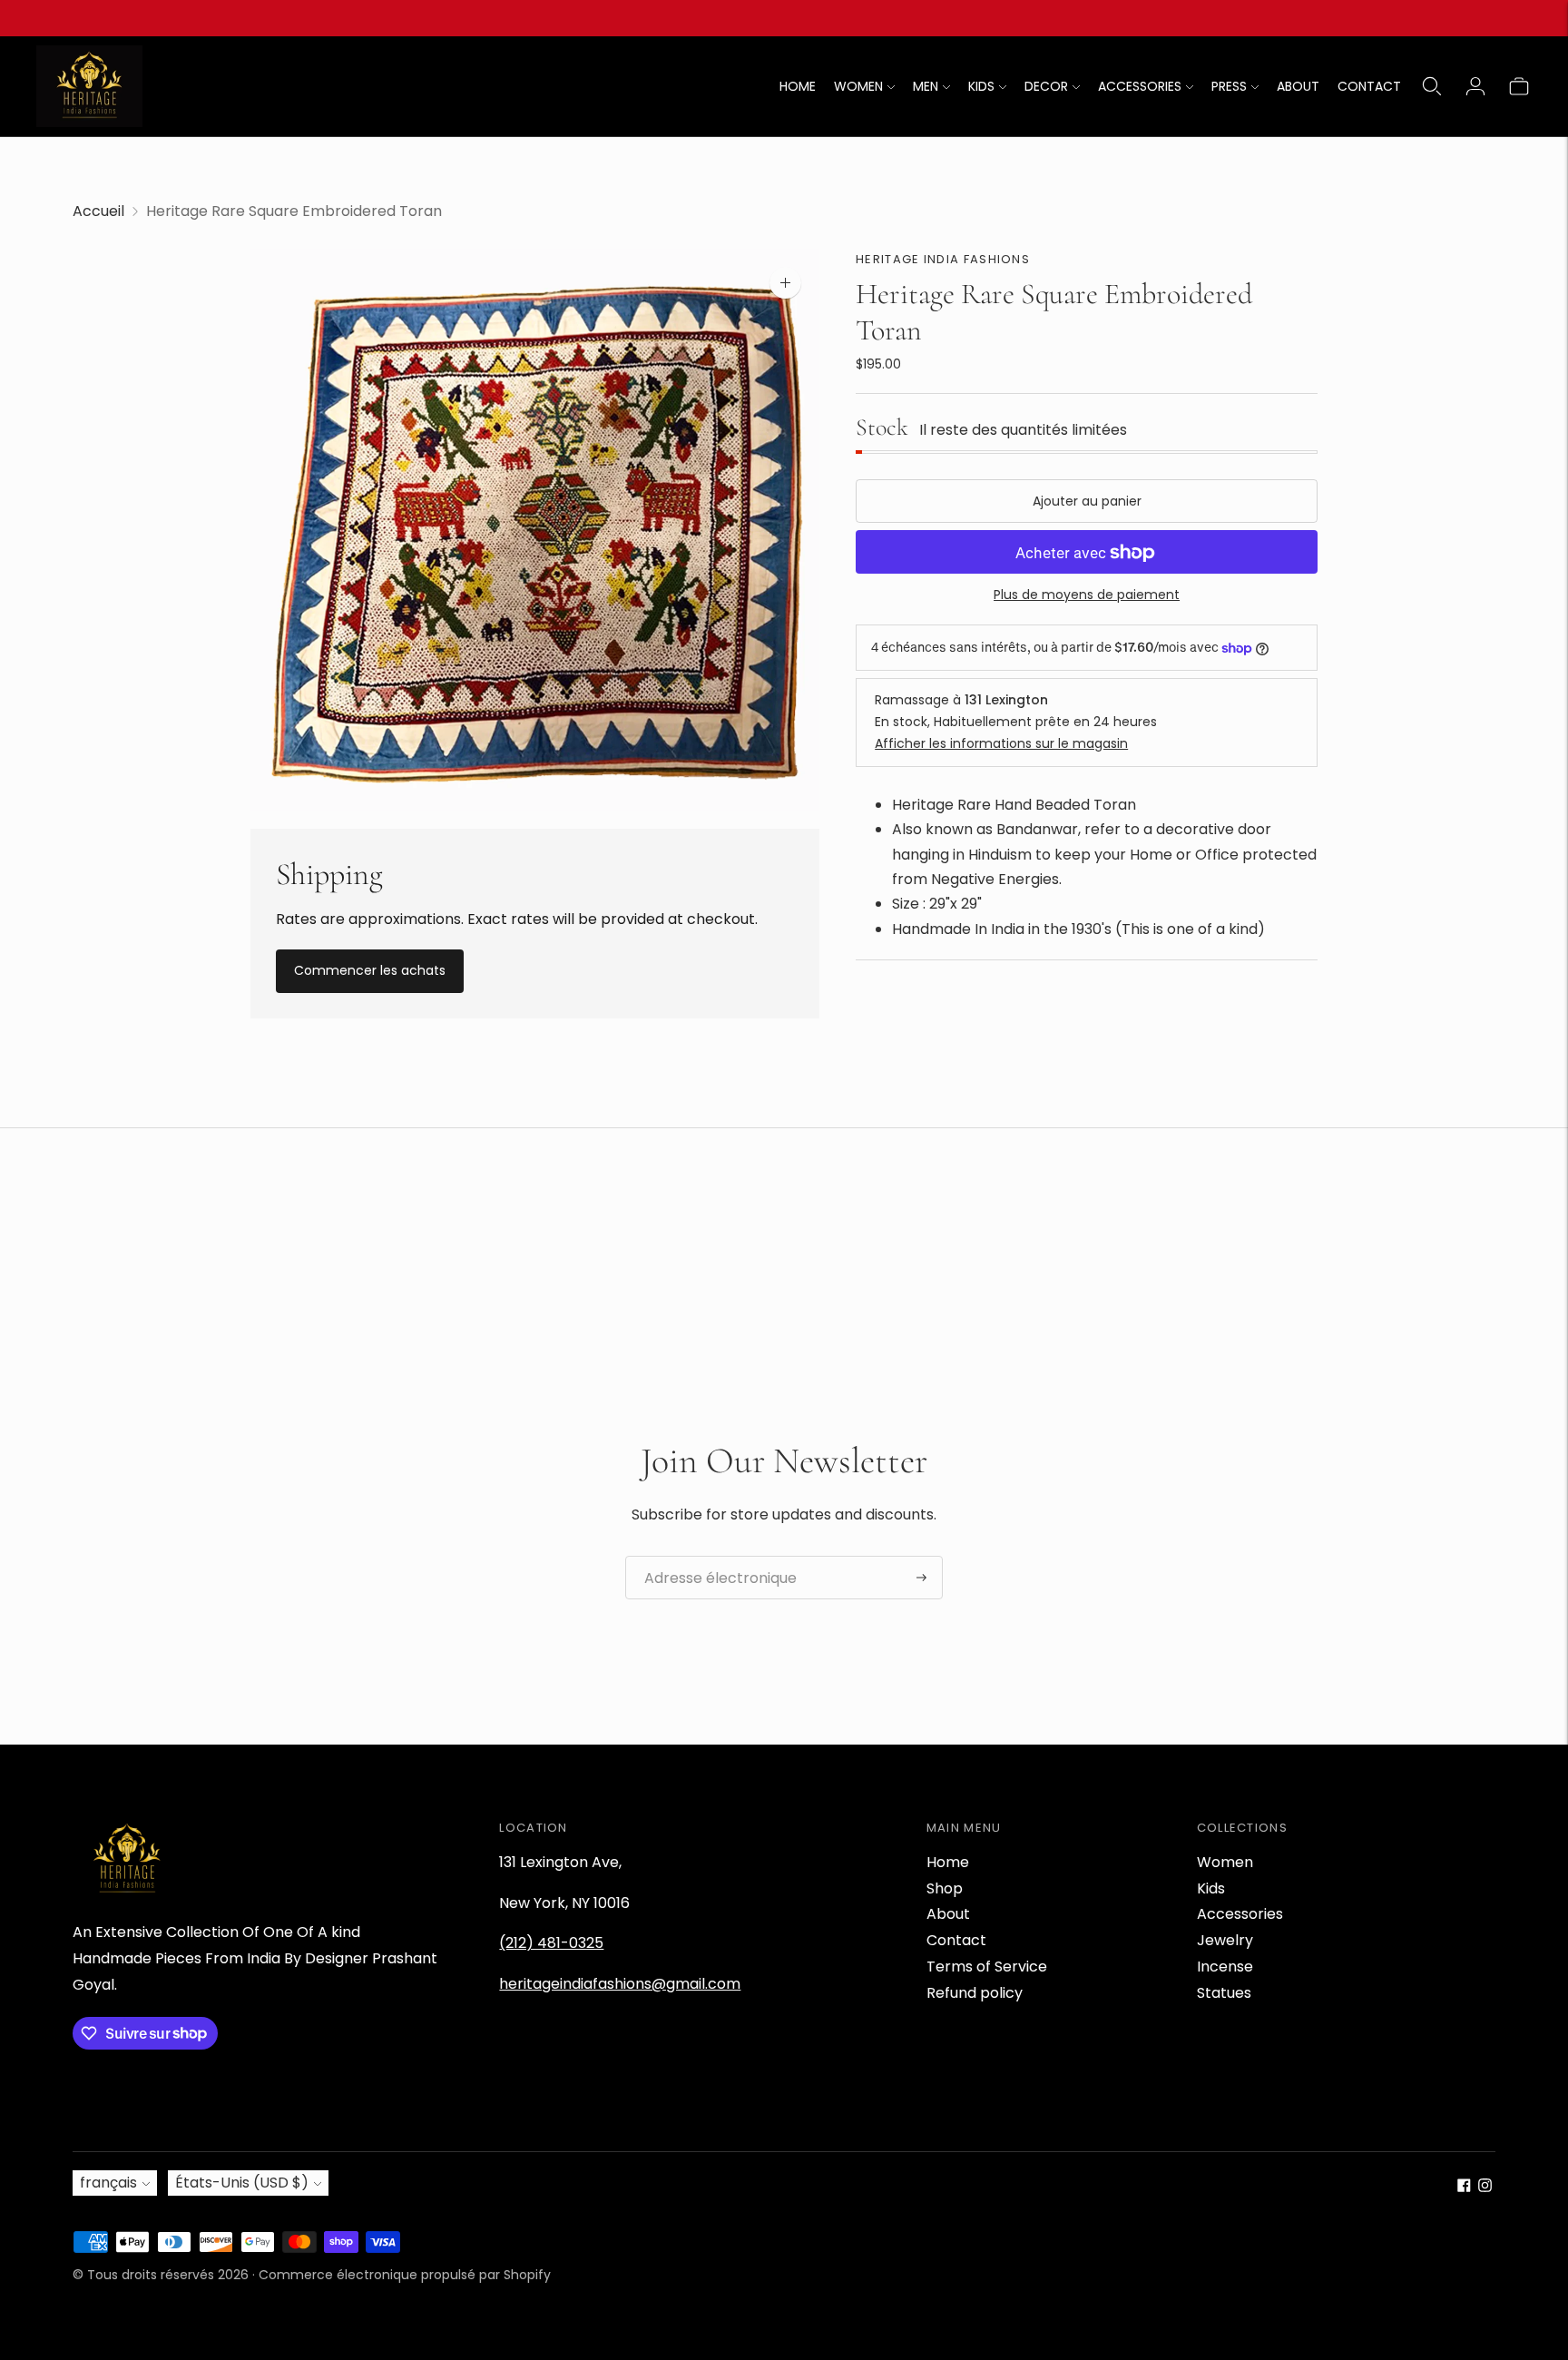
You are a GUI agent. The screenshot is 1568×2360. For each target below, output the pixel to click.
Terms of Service (987, 1967)
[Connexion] (1475, 86)
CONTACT (1369, 86)
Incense (1225, 1967)
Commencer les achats (370, 970)
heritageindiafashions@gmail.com (620, 1984)
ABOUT (1298, 86)
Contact (956, 1940)
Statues (1224, 1993)
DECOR (1046, 86)
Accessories (1240, 1914)
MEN (926, 86)
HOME (798, 86)
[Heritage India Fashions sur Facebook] (1464, 2187)
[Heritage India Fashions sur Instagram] (1485, 2187)
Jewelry (1225, 1940)
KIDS (981, 86)
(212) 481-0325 (551, 1943)
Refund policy (975, 1993)
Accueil (98, 211)
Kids (1211, 1888)
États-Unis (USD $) (242, 2183)
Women (1225, 1862)
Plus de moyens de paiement (1087, 595)
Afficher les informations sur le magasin (1001, 743)
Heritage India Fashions (943, 259)
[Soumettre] (921, 1578)
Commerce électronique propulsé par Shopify (405, 2275)
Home (948, 1862)
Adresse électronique (710, 1557)
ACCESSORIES (1140, 86)
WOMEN (858, 86)
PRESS (1229, 86)
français (108, 2183)
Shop (945, 1888)
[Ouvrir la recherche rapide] (1432, 86)
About (948, 1914)
